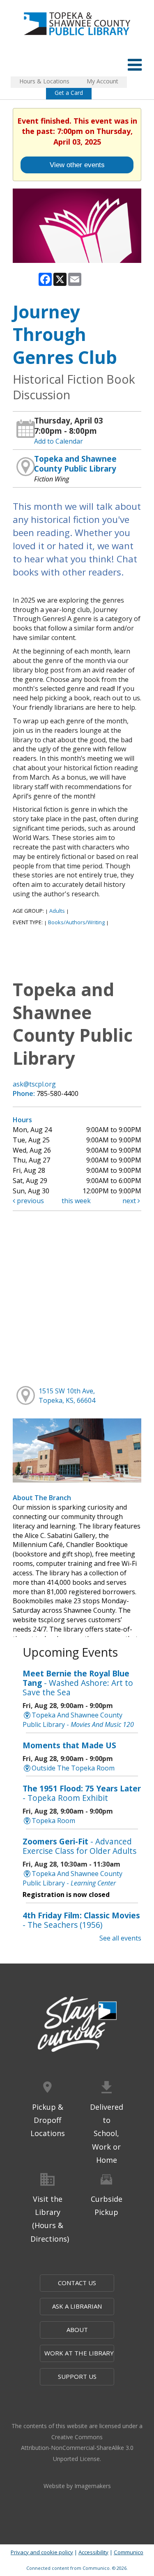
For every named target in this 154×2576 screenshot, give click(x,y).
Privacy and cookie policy (42, 2552)
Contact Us (77, 2283)
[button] (135, 64)
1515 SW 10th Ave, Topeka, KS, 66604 (67, 1396)
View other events (77, 165)
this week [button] (76, 1201)
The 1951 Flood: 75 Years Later (82, 1793)
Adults (57, 911)
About (77, 2330)
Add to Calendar (59, 441)
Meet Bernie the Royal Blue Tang (78, 1683)
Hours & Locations (44, 81)
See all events (120, 1938)
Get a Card (69, 93)
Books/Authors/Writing (76, 922)
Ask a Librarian (77, 2306)
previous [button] (30, 1201)
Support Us (77, 2376)
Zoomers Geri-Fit (79, 1846)
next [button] (130, 1201)
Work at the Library (79, 2353)
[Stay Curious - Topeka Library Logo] (77, 2025)
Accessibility (93, 2552)
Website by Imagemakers (77, 2486)
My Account (102, 81)
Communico (129, 2552)
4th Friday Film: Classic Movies (81, 1920)
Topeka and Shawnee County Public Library (75, 464)
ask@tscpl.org (34, 1084)
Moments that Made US (69, 1745)
